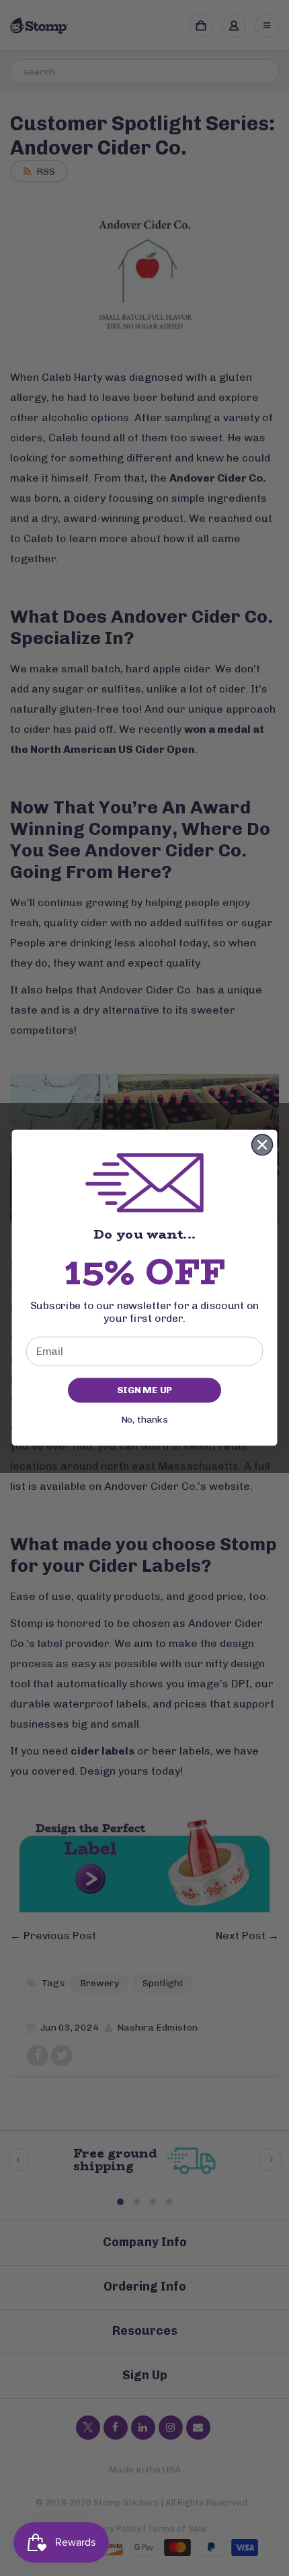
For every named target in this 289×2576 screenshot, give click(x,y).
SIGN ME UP (144, 1390)
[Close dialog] (262, 1145)
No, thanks (144, 1420)
